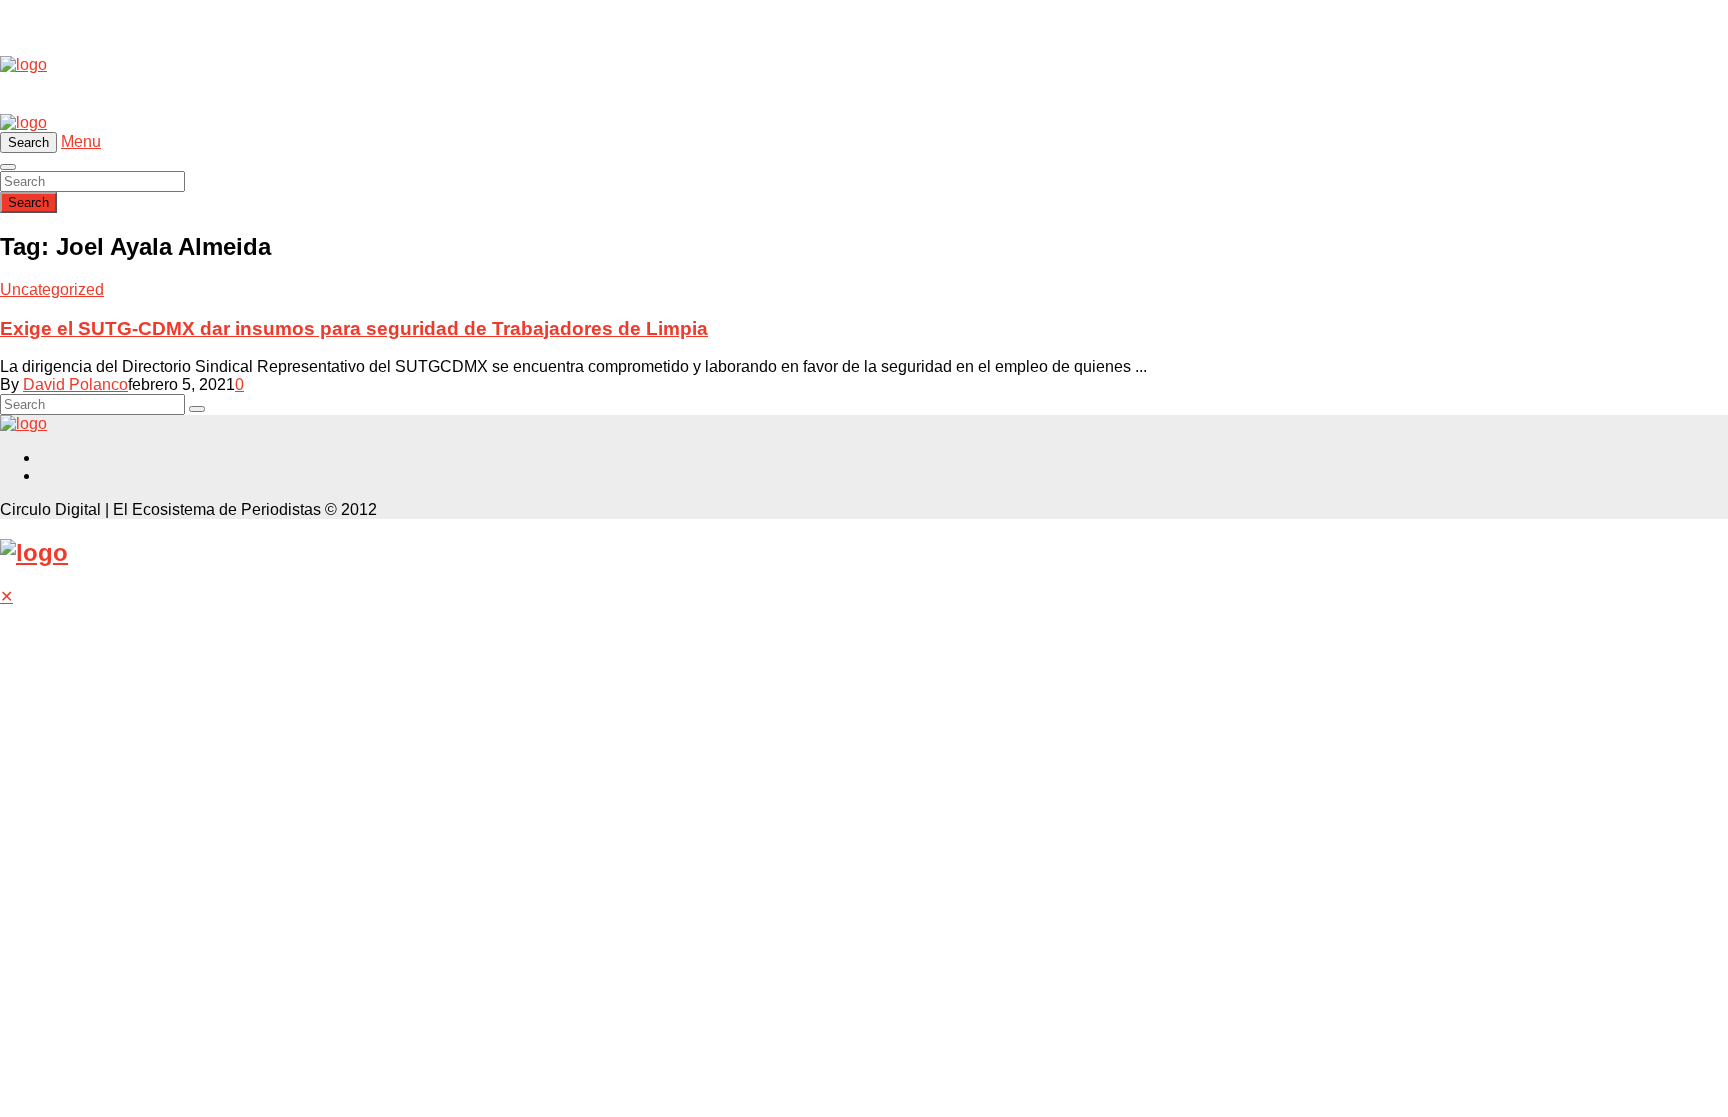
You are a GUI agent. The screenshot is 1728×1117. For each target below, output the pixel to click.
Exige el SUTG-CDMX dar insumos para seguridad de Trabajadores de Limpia (354, 328)
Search (28, 202)
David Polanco (75, 384)
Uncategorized (52, 289)
